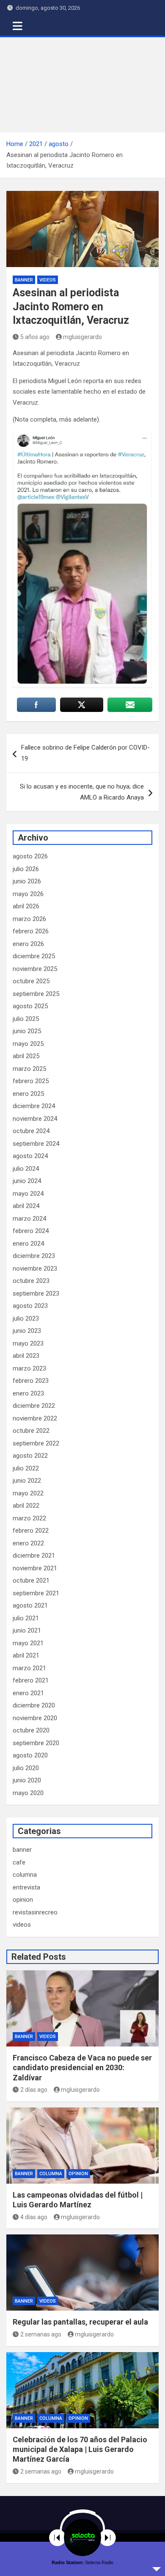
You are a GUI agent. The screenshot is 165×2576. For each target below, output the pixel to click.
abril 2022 (26, 1506)
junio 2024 (27, 1181)
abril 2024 (26, 1206)
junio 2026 (27, 881)
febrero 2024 (31, 1231)
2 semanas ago (41, 2334)
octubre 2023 (31, 1281)
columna (25, 1875)
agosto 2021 (30, 1605)
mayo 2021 (28, 1643)
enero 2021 (28, 1693)
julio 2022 (26, 1468)
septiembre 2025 (36, 994)
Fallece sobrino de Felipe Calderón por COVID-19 (85, 753)
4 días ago (34, 2217)
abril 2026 (26, 906)
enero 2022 (28, 1543)
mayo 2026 (28, 894)
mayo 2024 (28, 1194)
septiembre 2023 (36, 1294)
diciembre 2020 (34, 1705)
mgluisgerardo (82, 337)
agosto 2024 (30, 1156)
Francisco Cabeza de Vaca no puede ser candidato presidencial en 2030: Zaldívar (82, 2068)
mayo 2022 (28, 1493)
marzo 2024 (29, 1219)
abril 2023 (26, 1356)
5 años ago (35, 337)
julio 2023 (26, 1318)
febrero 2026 (31, 931)
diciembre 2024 (34, 1106)
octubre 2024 (31, 1131)
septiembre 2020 (36, 1743)
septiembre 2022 (36, 1443)
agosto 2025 (30, 1006)
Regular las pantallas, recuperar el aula (80, 2322)
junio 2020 (27, 1780)
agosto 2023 (30, 1306)
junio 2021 (27, 1630)
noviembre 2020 (35, 1718)
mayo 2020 (28, 1793)
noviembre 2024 (35, 1119)
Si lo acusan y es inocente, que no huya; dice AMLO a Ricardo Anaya (82, 792)
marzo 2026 (29, 919)
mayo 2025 (28, 1044)
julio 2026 (26, 869)
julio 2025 (26, 1019)
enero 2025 (28, 1094)
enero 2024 (28, 1244)
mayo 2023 (28, 1343)
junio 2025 (27, 1031)
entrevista (26, 1887)
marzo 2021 (29, 1668)
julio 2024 (26, 1169)
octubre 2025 (31, 981)
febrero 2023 (31, 1381)
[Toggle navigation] (18, 26)
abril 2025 (26, 1056)
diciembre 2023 (34, 1256)
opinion (23, 1900)
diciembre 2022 (34, 1406)
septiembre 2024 (36, 1144)
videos (48, 280)
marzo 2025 (29, 1069)
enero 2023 (28, 1393)
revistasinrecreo (35, 1912)
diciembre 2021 (34, 1556)
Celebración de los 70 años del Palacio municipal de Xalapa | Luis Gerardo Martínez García (80, 2449)
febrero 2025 (31, 1081)
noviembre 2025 (35, 969)
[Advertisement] (82, 85)
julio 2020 (26, 1768)
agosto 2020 (30, 1755)
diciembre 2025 (34, 956)
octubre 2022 (31, 1431)
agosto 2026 (30, 856)
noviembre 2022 (35, 1418)
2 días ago (34, 2090)
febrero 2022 (31, 1531)
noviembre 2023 (35, 1269)
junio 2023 (27, 1331)
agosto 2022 (30, 1456)
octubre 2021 (31, 1580)
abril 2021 (26, 1655)
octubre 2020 (31, 1730)
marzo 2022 (29, 1518)
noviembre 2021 (35, 1568)
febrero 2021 (31, 1680)
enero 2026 (28, 944)
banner (24, 280)
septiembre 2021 (36, 1593)
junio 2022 (27, 1481)
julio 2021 (26, 1618)
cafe (19, 1862)
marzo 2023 (29, 1368)
